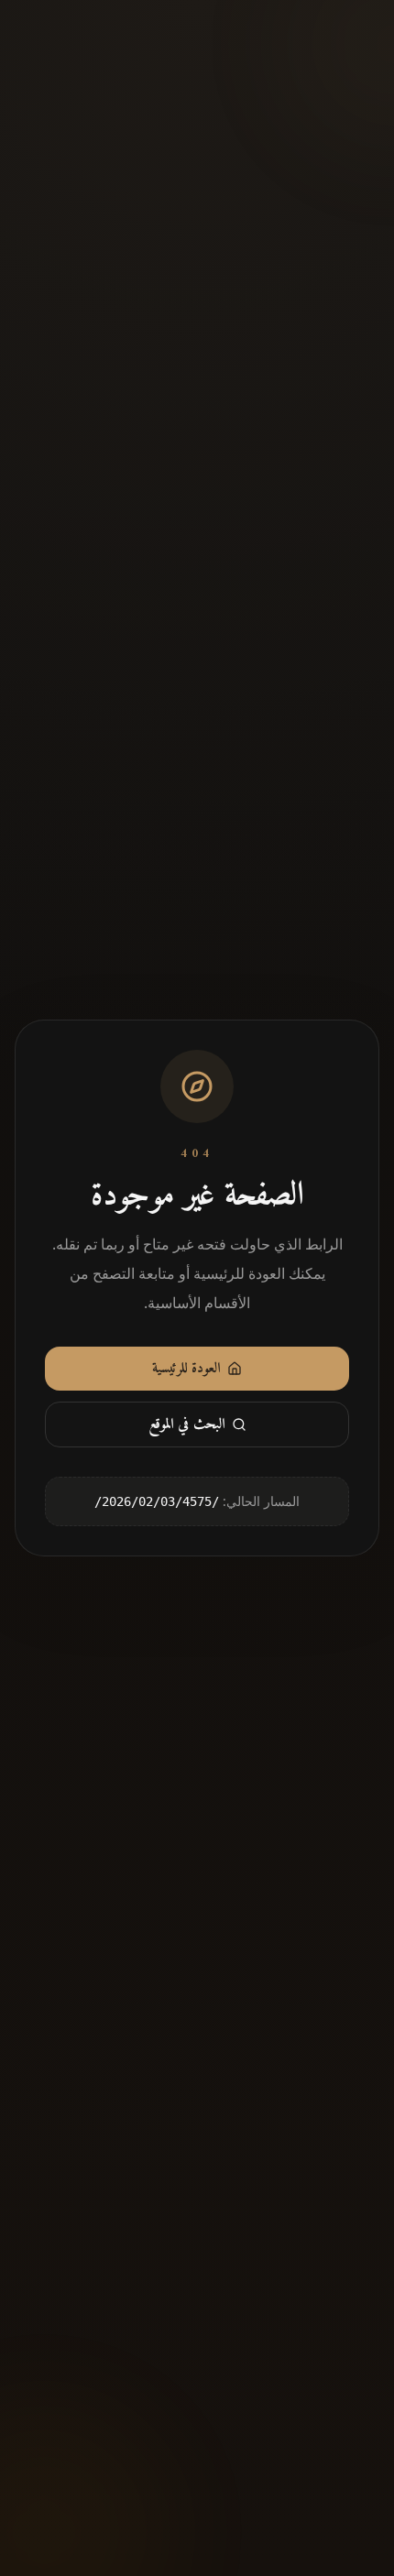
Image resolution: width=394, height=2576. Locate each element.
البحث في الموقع (186, 1424)
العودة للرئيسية (186, 1369)
